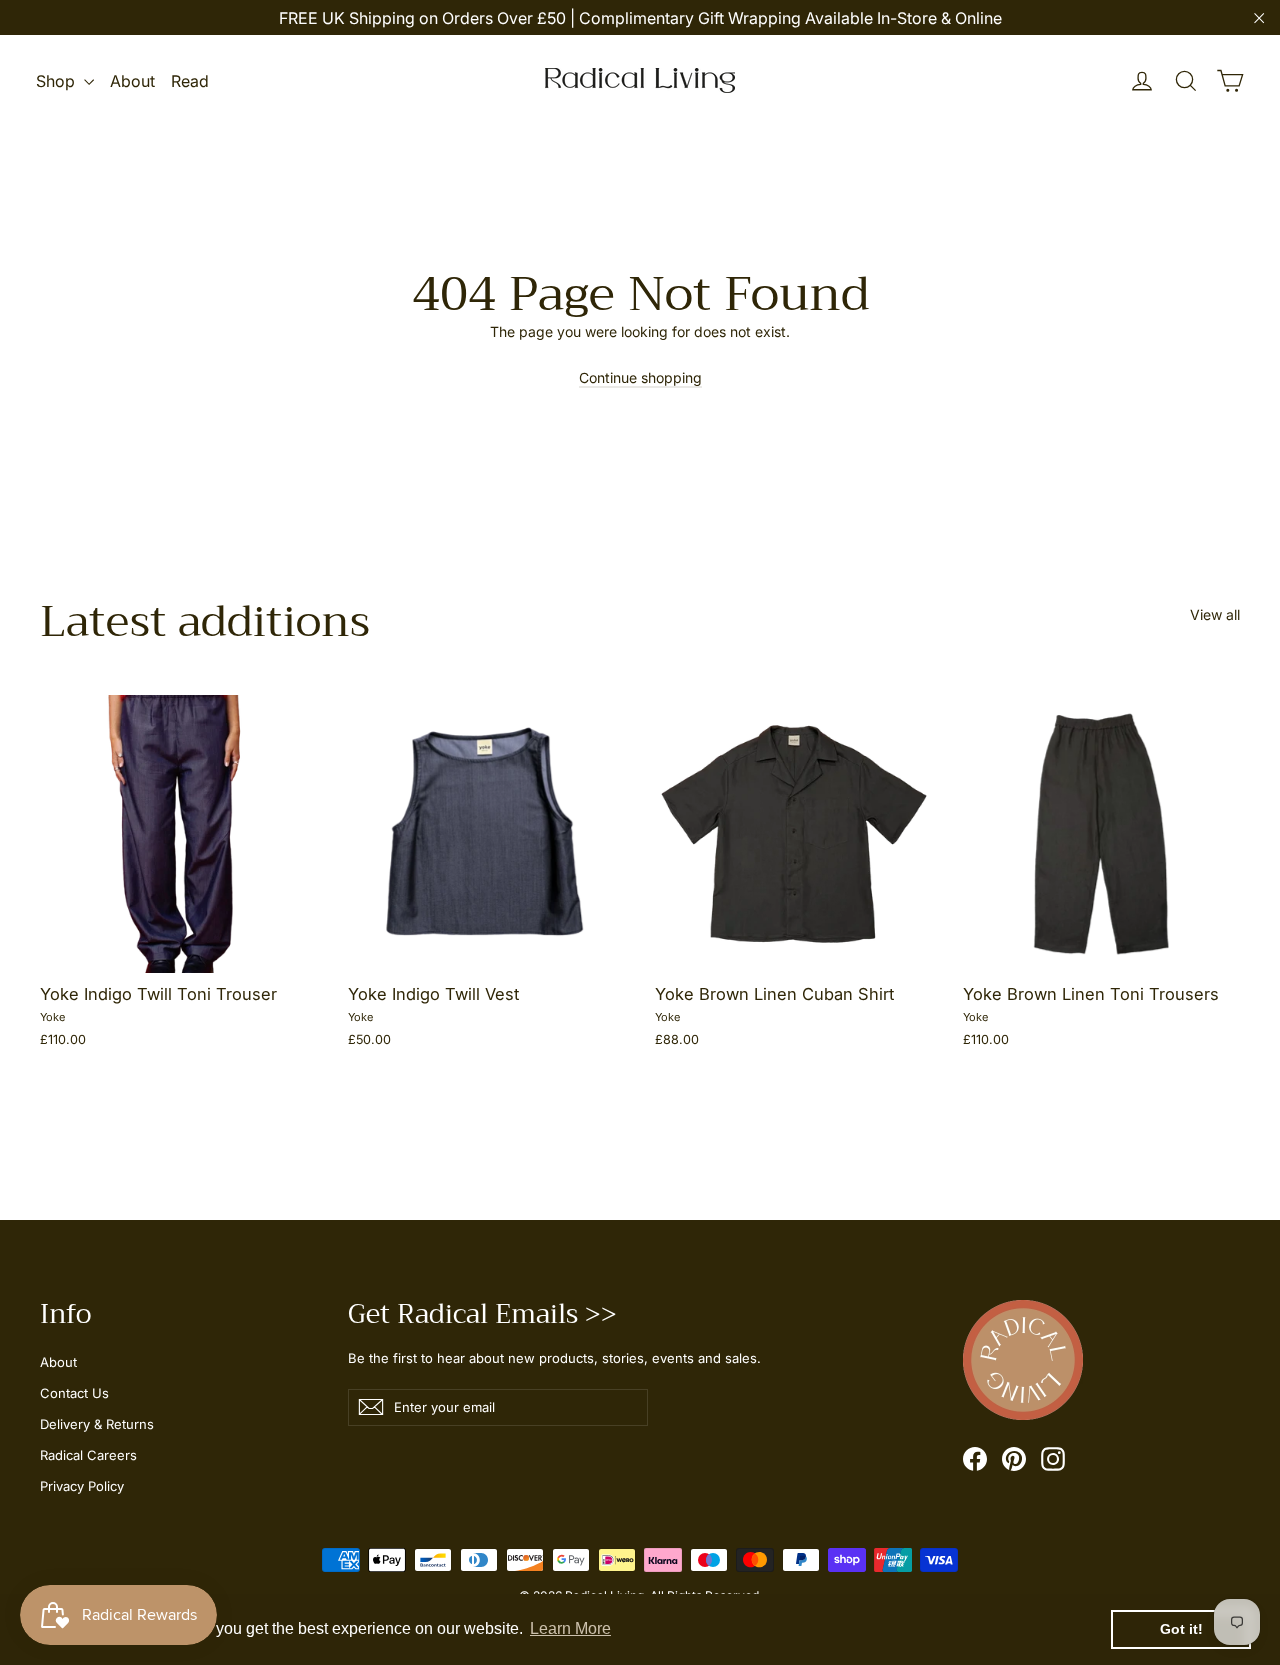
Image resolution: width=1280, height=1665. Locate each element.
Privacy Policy (82, 1486)
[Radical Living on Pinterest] (1014, 1459)
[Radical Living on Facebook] (975, 1459)
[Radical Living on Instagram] (1053, 1459)
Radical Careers (88, 1455)
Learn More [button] (570, 1628)
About (132, 81)
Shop (57, 81)
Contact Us (74, 1393)
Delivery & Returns (97, 1424)
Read (190, 81)
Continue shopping (640, 377)
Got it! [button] (1181, 1629)
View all (1215, 614)
